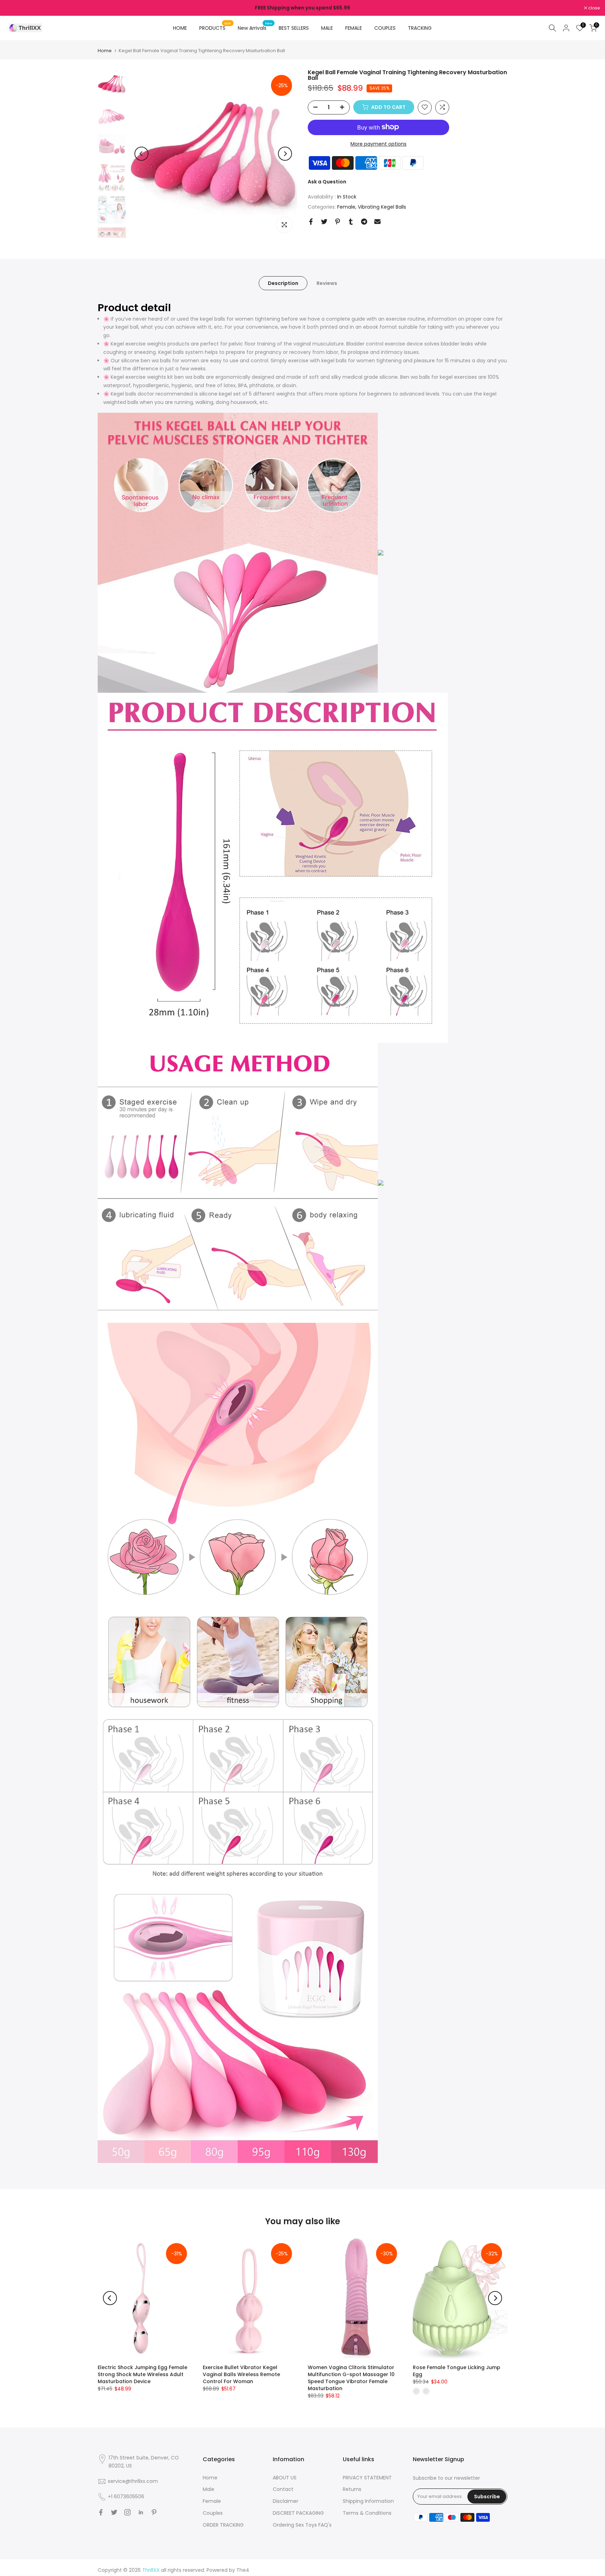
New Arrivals (255, 28)
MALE (327, 28)
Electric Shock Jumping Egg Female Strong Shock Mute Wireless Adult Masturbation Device (142, 2374)
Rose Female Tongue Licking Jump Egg (457, 2371)
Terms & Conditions (367, 2513)
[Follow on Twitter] (114, 2512)
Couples (213, 2513)
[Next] (285, 154)
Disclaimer (286, 2501)
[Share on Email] (377, 222)
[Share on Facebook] (311, 222)
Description (283, 283)
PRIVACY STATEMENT (367, 2478)
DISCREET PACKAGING (298, 2513)
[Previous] (141, 154)
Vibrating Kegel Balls (382, 207)
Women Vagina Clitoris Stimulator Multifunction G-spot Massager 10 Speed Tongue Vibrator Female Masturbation (351, 2378)
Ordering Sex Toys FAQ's (302, 2525)
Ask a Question (327, 181)
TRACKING (420, 28)
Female (346, 207)
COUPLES (385, 28)
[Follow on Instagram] (127, 2512)
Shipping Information (368, 2501)
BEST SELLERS (294, 28)
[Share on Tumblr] (351, 222)
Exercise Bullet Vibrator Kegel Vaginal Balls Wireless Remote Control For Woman (241, 2374)
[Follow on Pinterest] (154, 2512)
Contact (283, 2489)
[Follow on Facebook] (101, 2512)
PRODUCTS (215, 28)
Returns (352, 2489)
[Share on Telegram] (364, 222)
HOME (180, 28)
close (15, 8)
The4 (243, 2570)
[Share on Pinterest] (338, 222)
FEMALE (354, 28)
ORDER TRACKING (223, 2525)
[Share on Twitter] (324, 222)
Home (105, 51)
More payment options (378, 144)
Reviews (327, 283)
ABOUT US (285, 2478)
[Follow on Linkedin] (141, 2512)
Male (208, 2489)
